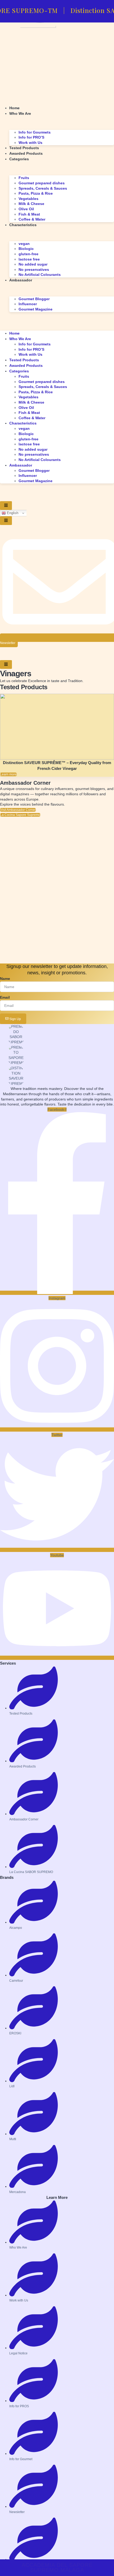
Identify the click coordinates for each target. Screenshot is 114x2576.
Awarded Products (26, 153)
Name (5, 979)
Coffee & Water (32, 219)
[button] (57, 315)
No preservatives (34, 270)
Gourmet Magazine (36, 309)
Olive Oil (26, 209)
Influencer (28, 304)
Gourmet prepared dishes (42, 183)
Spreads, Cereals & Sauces (43, 188)
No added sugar (33, 264)
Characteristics (23, 225)
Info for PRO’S (31, 137)
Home (14, 108)
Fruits (24, 178)
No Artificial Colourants (40, 275)
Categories (19, 159)
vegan (24, 244)
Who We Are (20, 113)
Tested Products (24, 148)
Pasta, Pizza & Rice (36, 193)
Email (5, 997)
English (12, 513)
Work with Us (30, 143)
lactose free (29, 259)
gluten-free (28, 254)
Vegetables (28, 199)
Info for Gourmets (35, 132)
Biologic (26, 249)
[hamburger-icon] (6, 506)
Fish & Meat (29, 214)
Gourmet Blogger (34, 299)
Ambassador (21, 280)
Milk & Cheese (31, 204)
